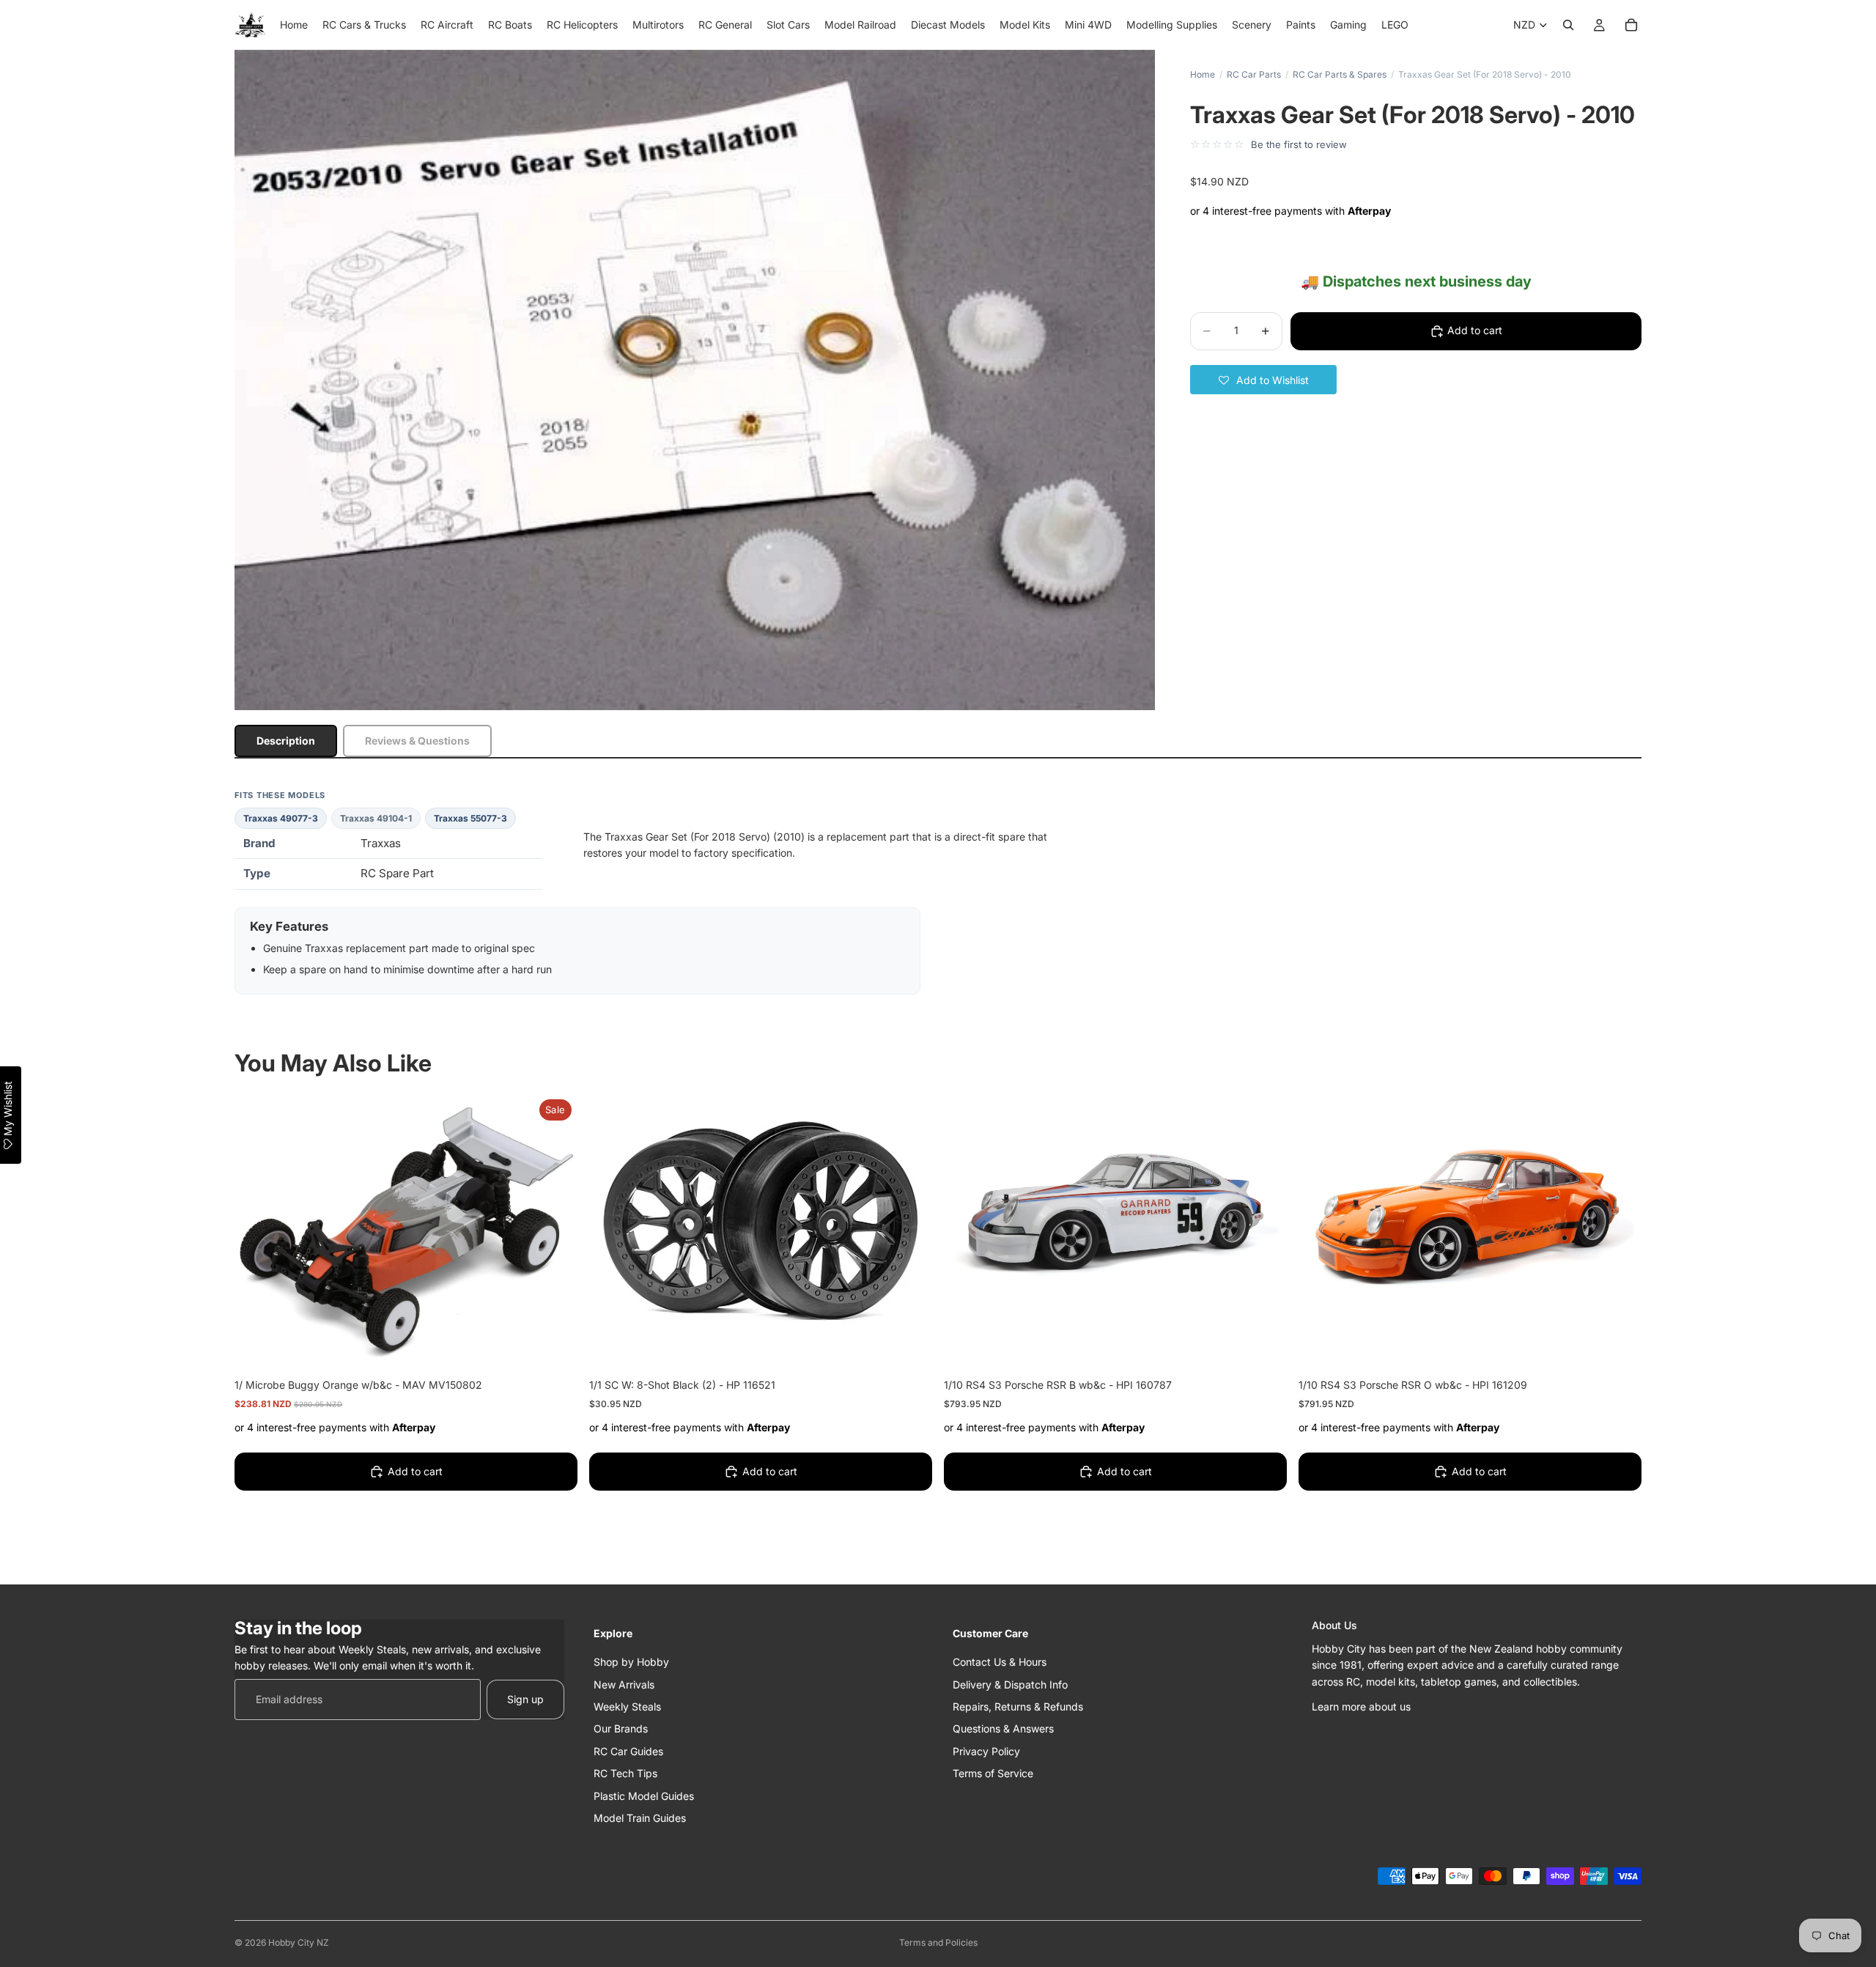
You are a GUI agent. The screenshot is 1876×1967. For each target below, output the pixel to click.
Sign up (525, 1698)
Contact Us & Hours (1000, 1662)
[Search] (1568, 25)
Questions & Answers (1003, 1728)
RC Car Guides (628, 1750)
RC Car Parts (1254, 74)
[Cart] (1631, 25)
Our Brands (621, 1728)
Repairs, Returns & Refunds (1018, 1706)
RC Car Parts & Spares (1340, 74)
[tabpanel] (938, 892)
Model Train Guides (640, 1818)
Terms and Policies (938, 1942)
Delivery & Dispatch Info (1010, 1684)
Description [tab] (286, 741)
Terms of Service (993, 1773)
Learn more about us (1361, 1706)
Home (1203, 74)
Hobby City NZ (299, 1942)
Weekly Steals (627, 1706)
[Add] (555, 1346)
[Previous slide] (966, 1222)
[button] (1263, 380)
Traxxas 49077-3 (281, 818)
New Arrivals (624, 1684)
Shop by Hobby (631, 1662)
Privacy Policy (986, 1750)
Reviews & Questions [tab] (417, 741)
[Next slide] (1265, 1222)
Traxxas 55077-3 (470, 818)
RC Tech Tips (625, 1773)
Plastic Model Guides (644, 1795)
